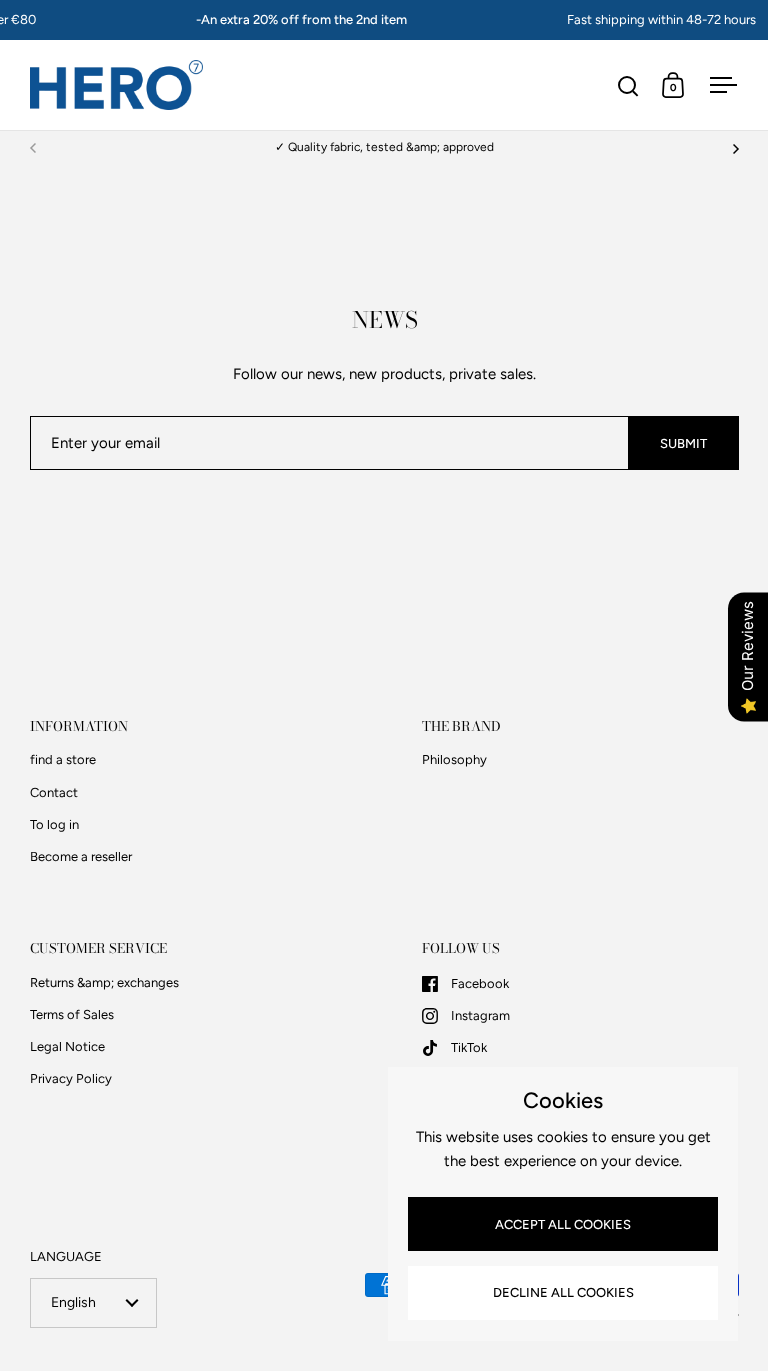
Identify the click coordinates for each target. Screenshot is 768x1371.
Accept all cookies (563, 1224)
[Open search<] (628, 85)
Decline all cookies (563, 1292)
